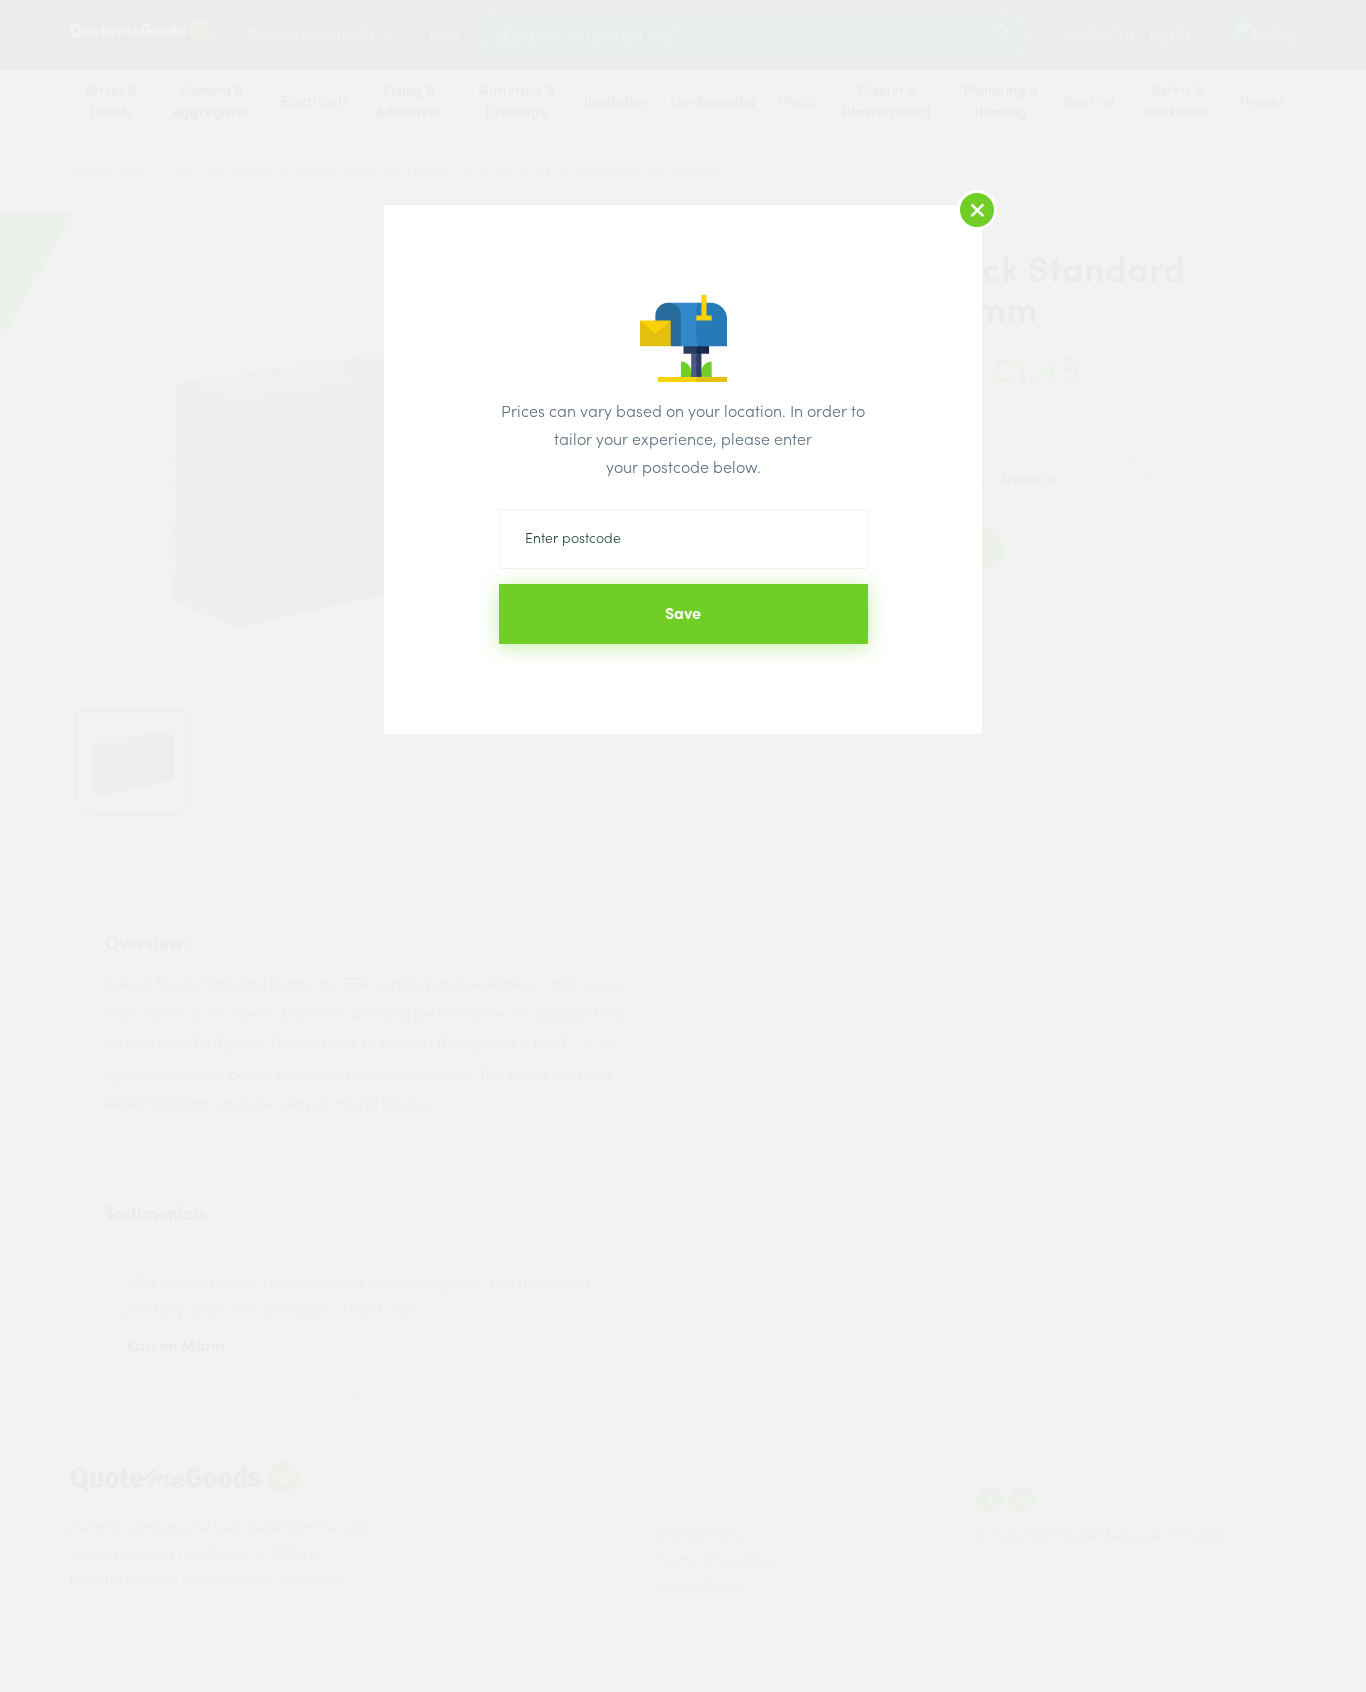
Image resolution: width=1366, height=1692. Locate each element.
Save (683, 613)
